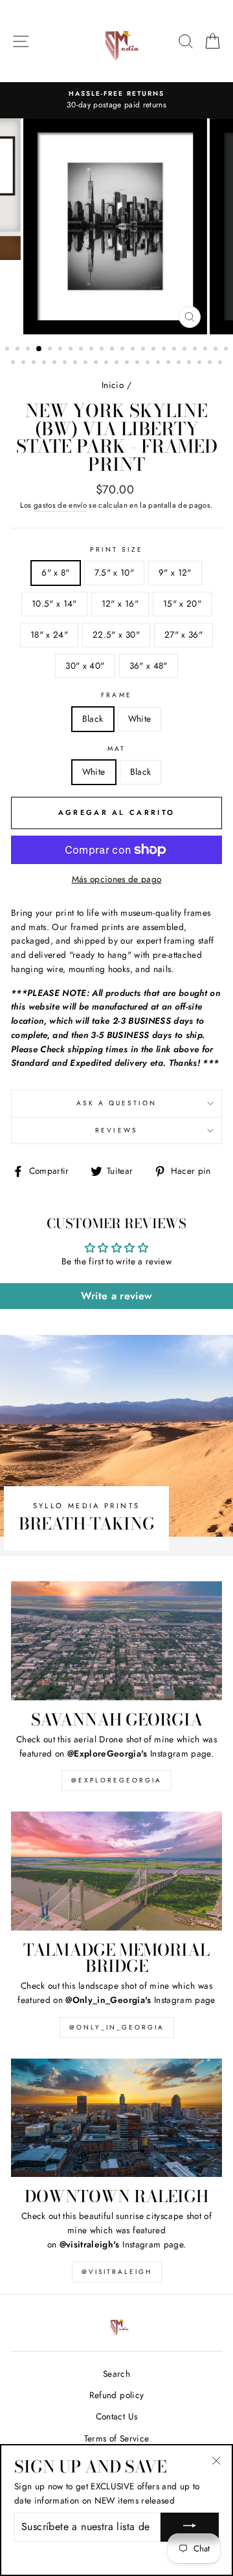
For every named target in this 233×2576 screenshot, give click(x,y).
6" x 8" (55, 572)
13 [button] (134, 350)
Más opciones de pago (117, 879)
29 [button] (76, 363)
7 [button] (72, 350)
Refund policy (116, 2395)
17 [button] (175, 350)
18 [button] (186, 350)
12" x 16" (120, 603)
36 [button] (149, 363)
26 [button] (45, 363)
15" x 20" (182, 603)
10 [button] (103, 350)
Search (116, 2374)
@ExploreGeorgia (116, 1780)
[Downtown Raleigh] (116, 2118)
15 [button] (155, 350)
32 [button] (107, 363)
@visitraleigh (117, 2272)
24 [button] (25, 363)
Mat (116, 749)
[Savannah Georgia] (116, 1640)
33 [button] (118, 363)
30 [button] (87, 363)
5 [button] (51, 350)
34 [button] (128, 363)
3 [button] (29, 350)
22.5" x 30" (116, 634)
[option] (116, 100)
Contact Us (116, 2416)
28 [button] (66, 363)
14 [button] (144, 350)
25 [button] (35, 363)
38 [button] (170, 363)
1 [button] (8, 350)
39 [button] (180, 363)
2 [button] (19, 350)
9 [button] (93, 350)
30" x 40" (85, 666)
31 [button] (97, 363)
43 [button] (221, 363)
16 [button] (165, 350)
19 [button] (196, 350)
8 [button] (82, 350)
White (140, 719)
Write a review (117, 1296)
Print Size (117, 549)
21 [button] (217, 350)
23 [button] (14, 363)
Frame (116, 695)
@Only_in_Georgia (117, 2027)
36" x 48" (149, 666)
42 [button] (211, 363)
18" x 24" (49, 634)
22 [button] (227, 350)
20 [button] (206, 350)
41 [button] (201, 363)
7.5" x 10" (114, 572)
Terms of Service (116, 2438)
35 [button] (139, 363)
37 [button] (159, 363)
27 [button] (56, 363)
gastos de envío (60, 505)
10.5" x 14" (54, 603)
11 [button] (113, 350)
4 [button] (39, 349)
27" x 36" (183, 634)
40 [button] (190, 363)
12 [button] (124, 350)
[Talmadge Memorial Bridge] (116, 1871)
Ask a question (117, 1103)
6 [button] (61, 350)
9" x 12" (175, 572)
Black (93, 719)
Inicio (113, 385)
